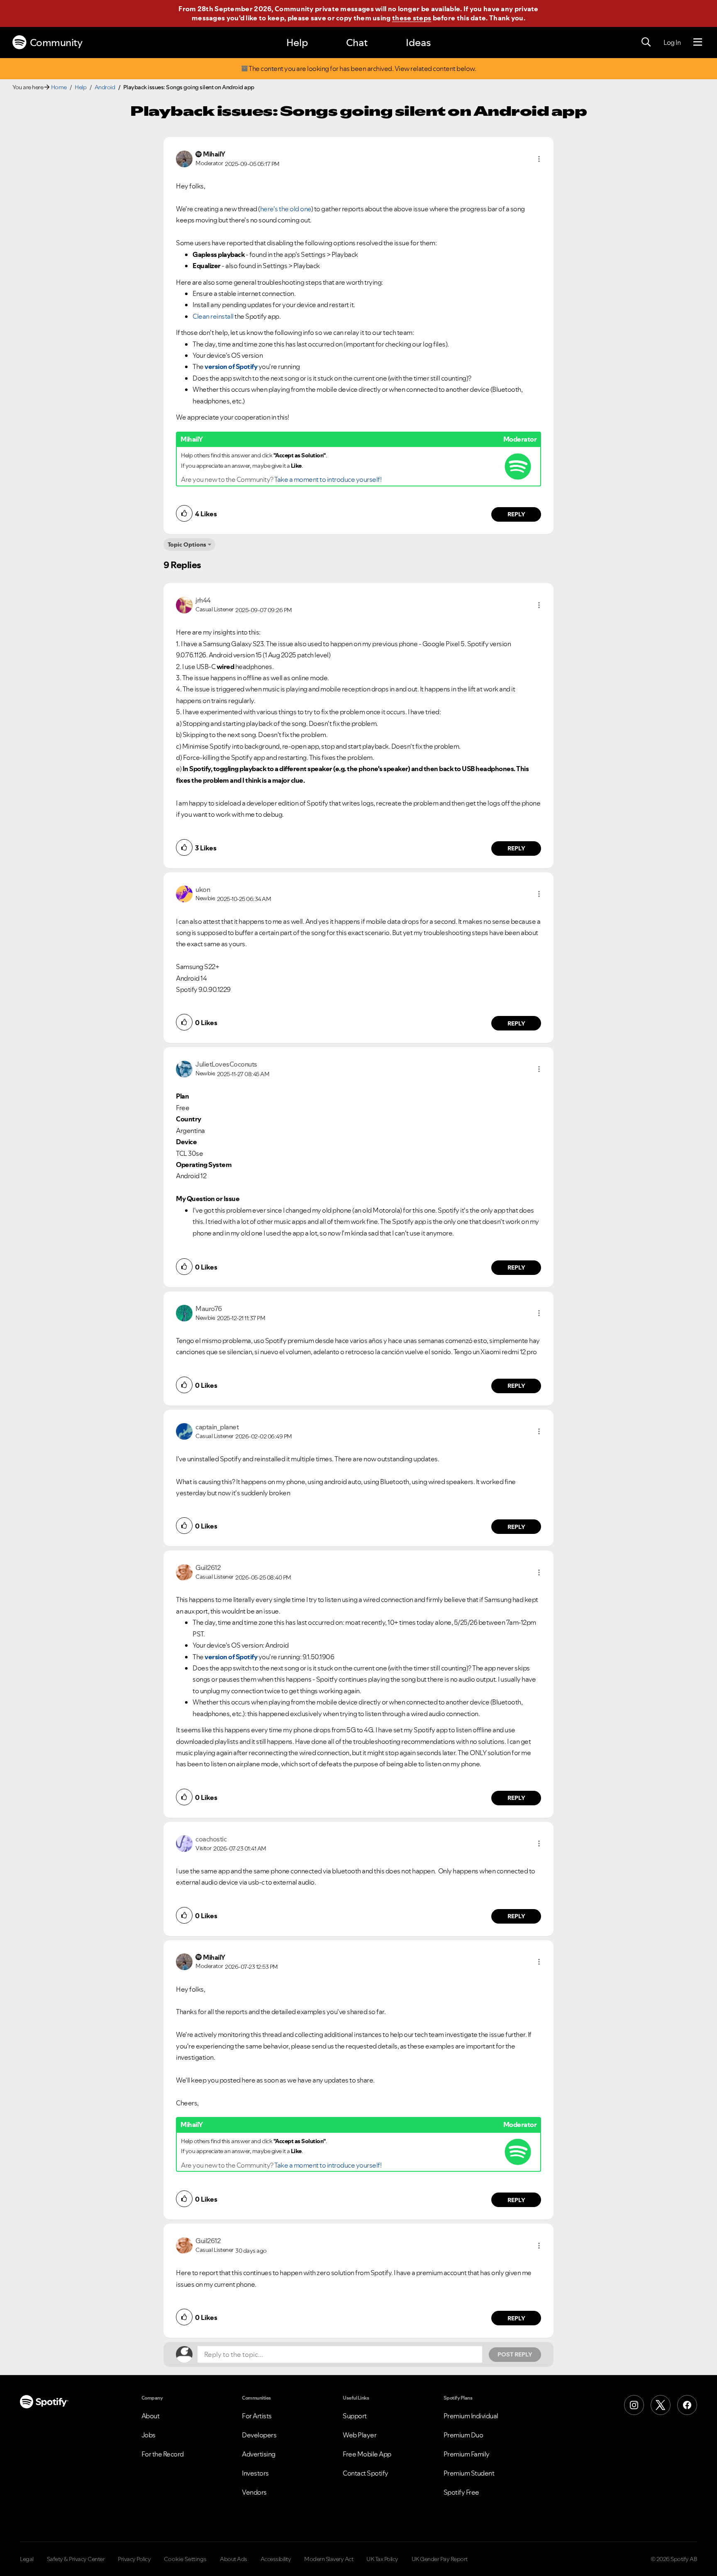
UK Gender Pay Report (440, 2559)
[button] (539, 159)
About (151, 2416)
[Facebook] (687, 2405)
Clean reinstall (213, 316)
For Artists (257, 2416)
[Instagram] (634, 2405)
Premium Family (467, 2454)
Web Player (360, 2435)
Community (56, 43)
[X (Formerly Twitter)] (661, 2405)
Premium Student (469, 2473)
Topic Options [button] (187, 545)
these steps (412, 18)
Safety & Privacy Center (76, 2559)
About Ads (234, 2559)
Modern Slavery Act (329, 2559)
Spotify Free (461, 2492)
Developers (259, 2435)
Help (297, 43)
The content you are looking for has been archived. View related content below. (362, 69)
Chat (357, 43)
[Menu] (698, 42)
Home (59, 87)
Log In (672, 42)
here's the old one (286, 209)
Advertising (259, 2454)
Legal (27, 2559)
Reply (516, 514)
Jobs (149, 2435)
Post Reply (515, 2354)
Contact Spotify (366, 2473)
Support (355, 2416)
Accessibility (276, 2559)
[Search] (646, 42)
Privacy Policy (134, 2559)
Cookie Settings (185, 2559)
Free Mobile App (367, 2454)
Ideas (418, 43)
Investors (255, 2473)
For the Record (163, 2454)
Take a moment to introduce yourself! (328, 479)
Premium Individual (471, 2416)
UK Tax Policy (382, 2559)
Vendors (254, 2492)
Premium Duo (463, 2435)
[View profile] (184, 158)
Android (105, 87)
